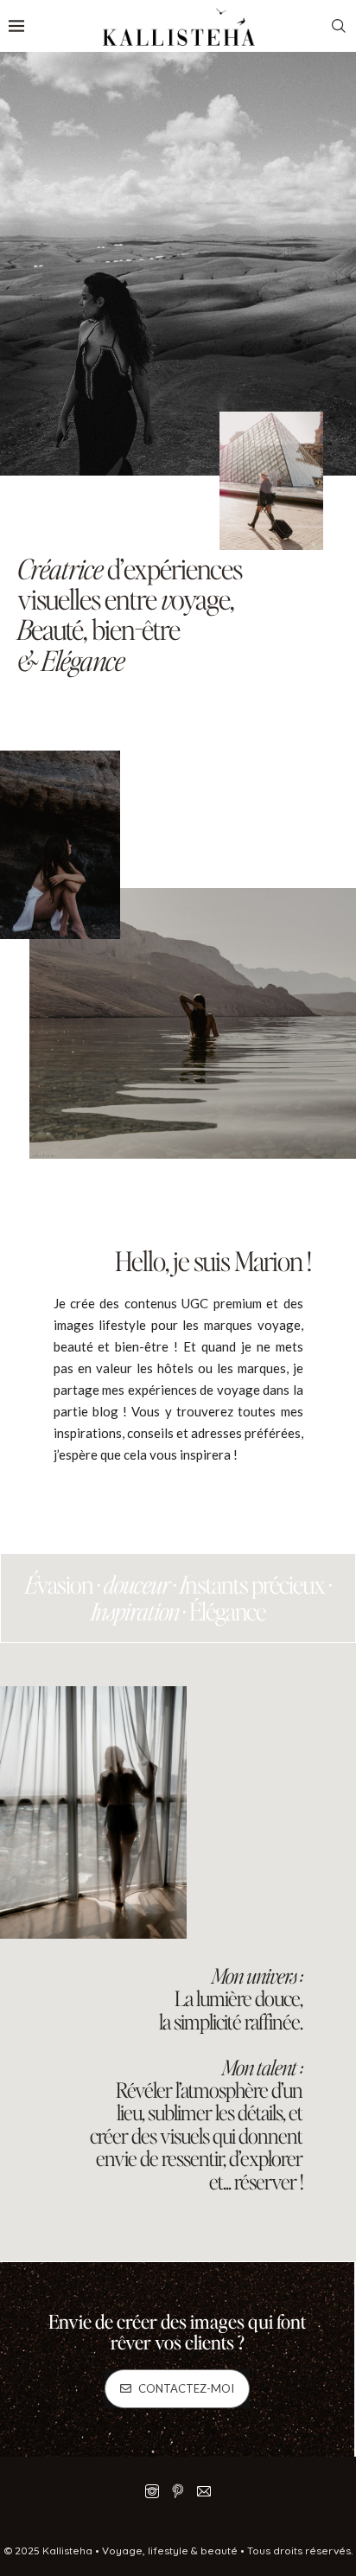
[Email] (204, 2491)
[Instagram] (152, 2491)
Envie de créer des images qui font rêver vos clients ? (177, 2331)
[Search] (339, 26)
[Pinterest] (178, 2491)
